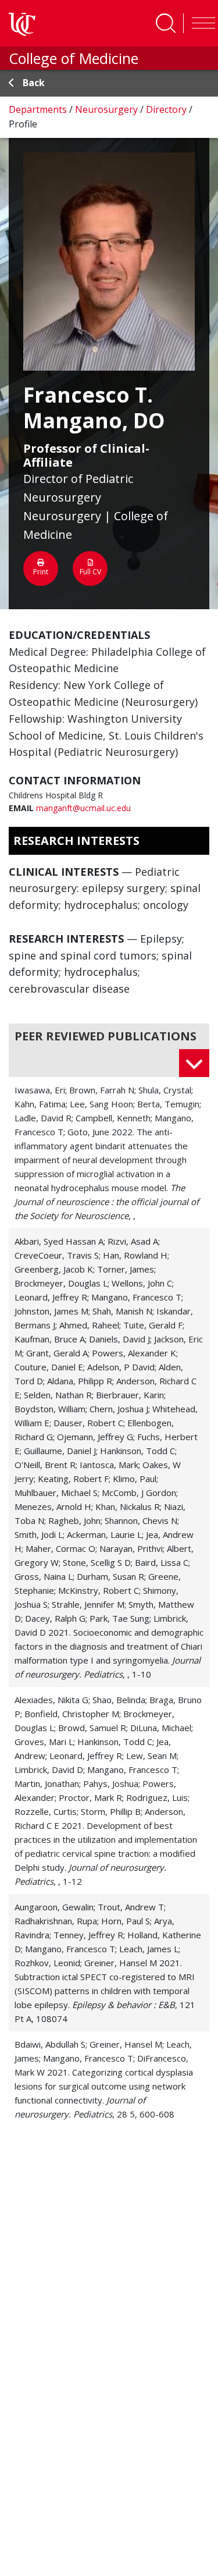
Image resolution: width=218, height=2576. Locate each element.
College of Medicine (74, 58)
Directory (167, 109)
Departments (39, 109)
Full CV (90, 572)
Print (41, 572)
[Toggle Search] (166, 23)
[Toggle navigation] (201, 23)
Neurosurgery (108, 109)
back (34, 83)
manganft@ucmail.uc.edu (83, 808)
